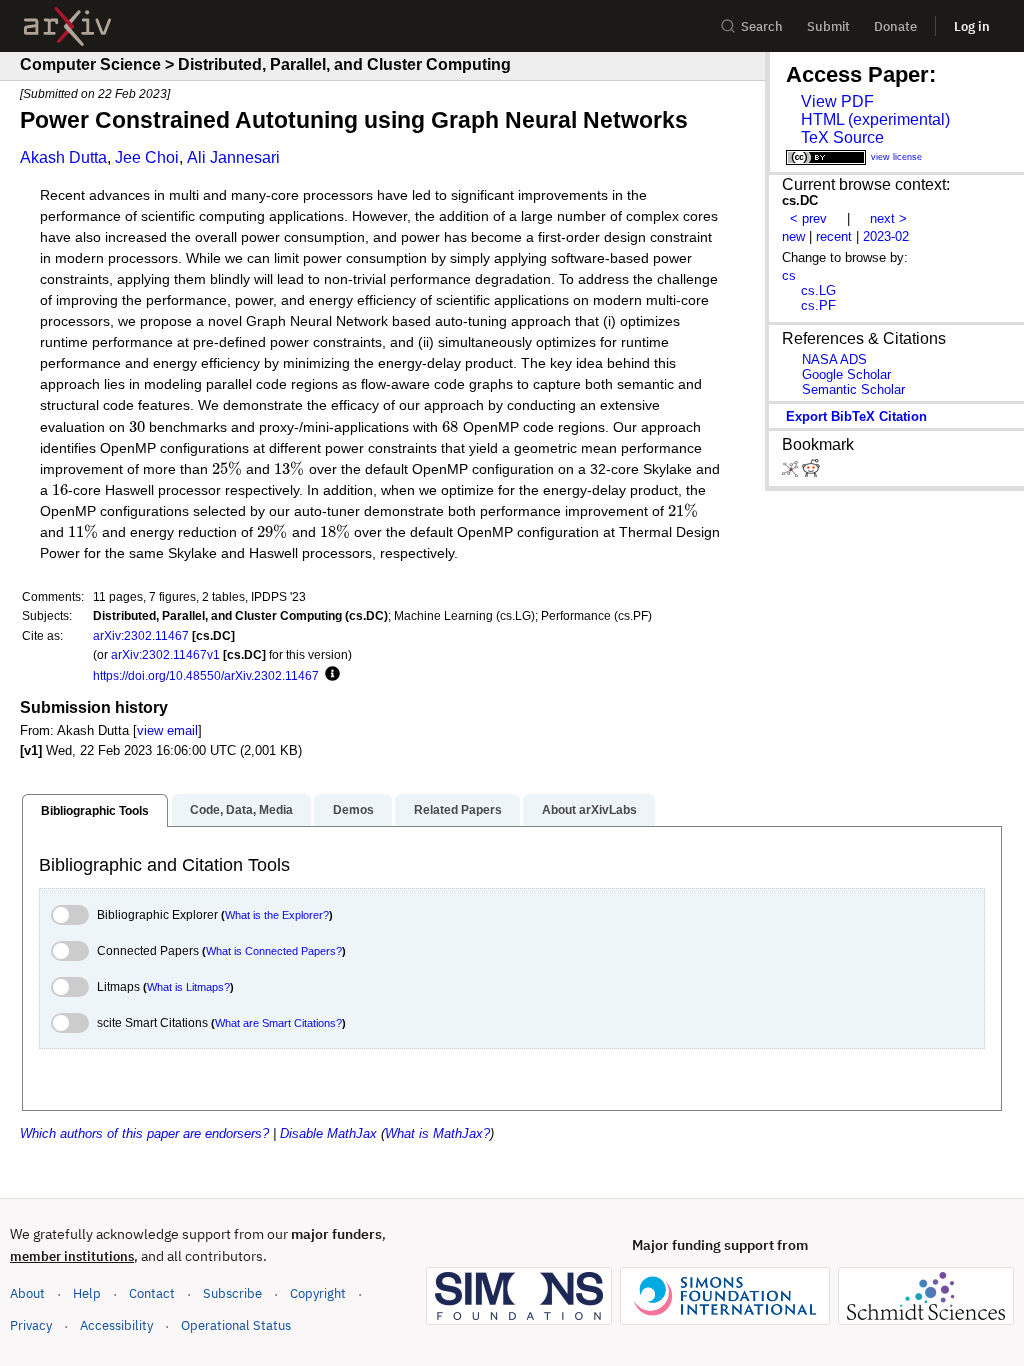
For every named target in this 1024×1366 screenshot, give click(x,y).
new (793, 236)
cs (789, 275)
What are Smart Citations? (278, 1023)
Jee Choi (147, 157)
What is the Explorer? (277, 915)
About (27, 1293)
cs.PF (818, 305)
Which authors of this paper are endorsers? (144, 1133)
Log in (972, 26)
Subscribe (232, 1293)
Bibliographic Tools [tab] (95, 811)
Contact (152, 1293)
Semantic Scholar (853, 389)
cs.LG (818, 290)
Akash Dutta (63, 157)
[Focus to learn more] (329, 675)
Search (762, 26)
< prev (808, 218)
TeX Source (842, 137)
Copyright (318, 1293)
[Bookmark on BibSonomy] (792, 472)
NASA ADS (834, 359)
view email (167, 730)
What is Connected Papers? (274, 951)
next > (888, 218)
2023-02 (886, 236)
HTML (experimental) (875, 119)
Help (87, 1293)
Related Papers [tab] (458, 810)
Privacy (31, 1325)
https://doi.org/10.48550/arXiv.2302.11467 (206, 675)
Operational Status (236, 1325)
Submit (828, 26)
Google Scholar (846, 374)
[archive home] (67, 26)
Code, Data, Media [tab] (241, 810)
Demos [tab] (353, 810)
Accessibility (116, 1325)
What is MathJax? (437, 1133)
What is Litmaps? (188, 987)
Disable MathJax (328, 1133)
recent (834, 236)
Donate (895, 26)
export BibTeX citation (856, 416)
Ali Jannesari (233, 157)
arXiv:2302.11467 (141, 635)
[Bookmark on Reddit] (811, 472)
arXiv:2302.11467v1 (165, 654)
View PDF (837, 101)
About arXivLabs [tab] (589, 810)
